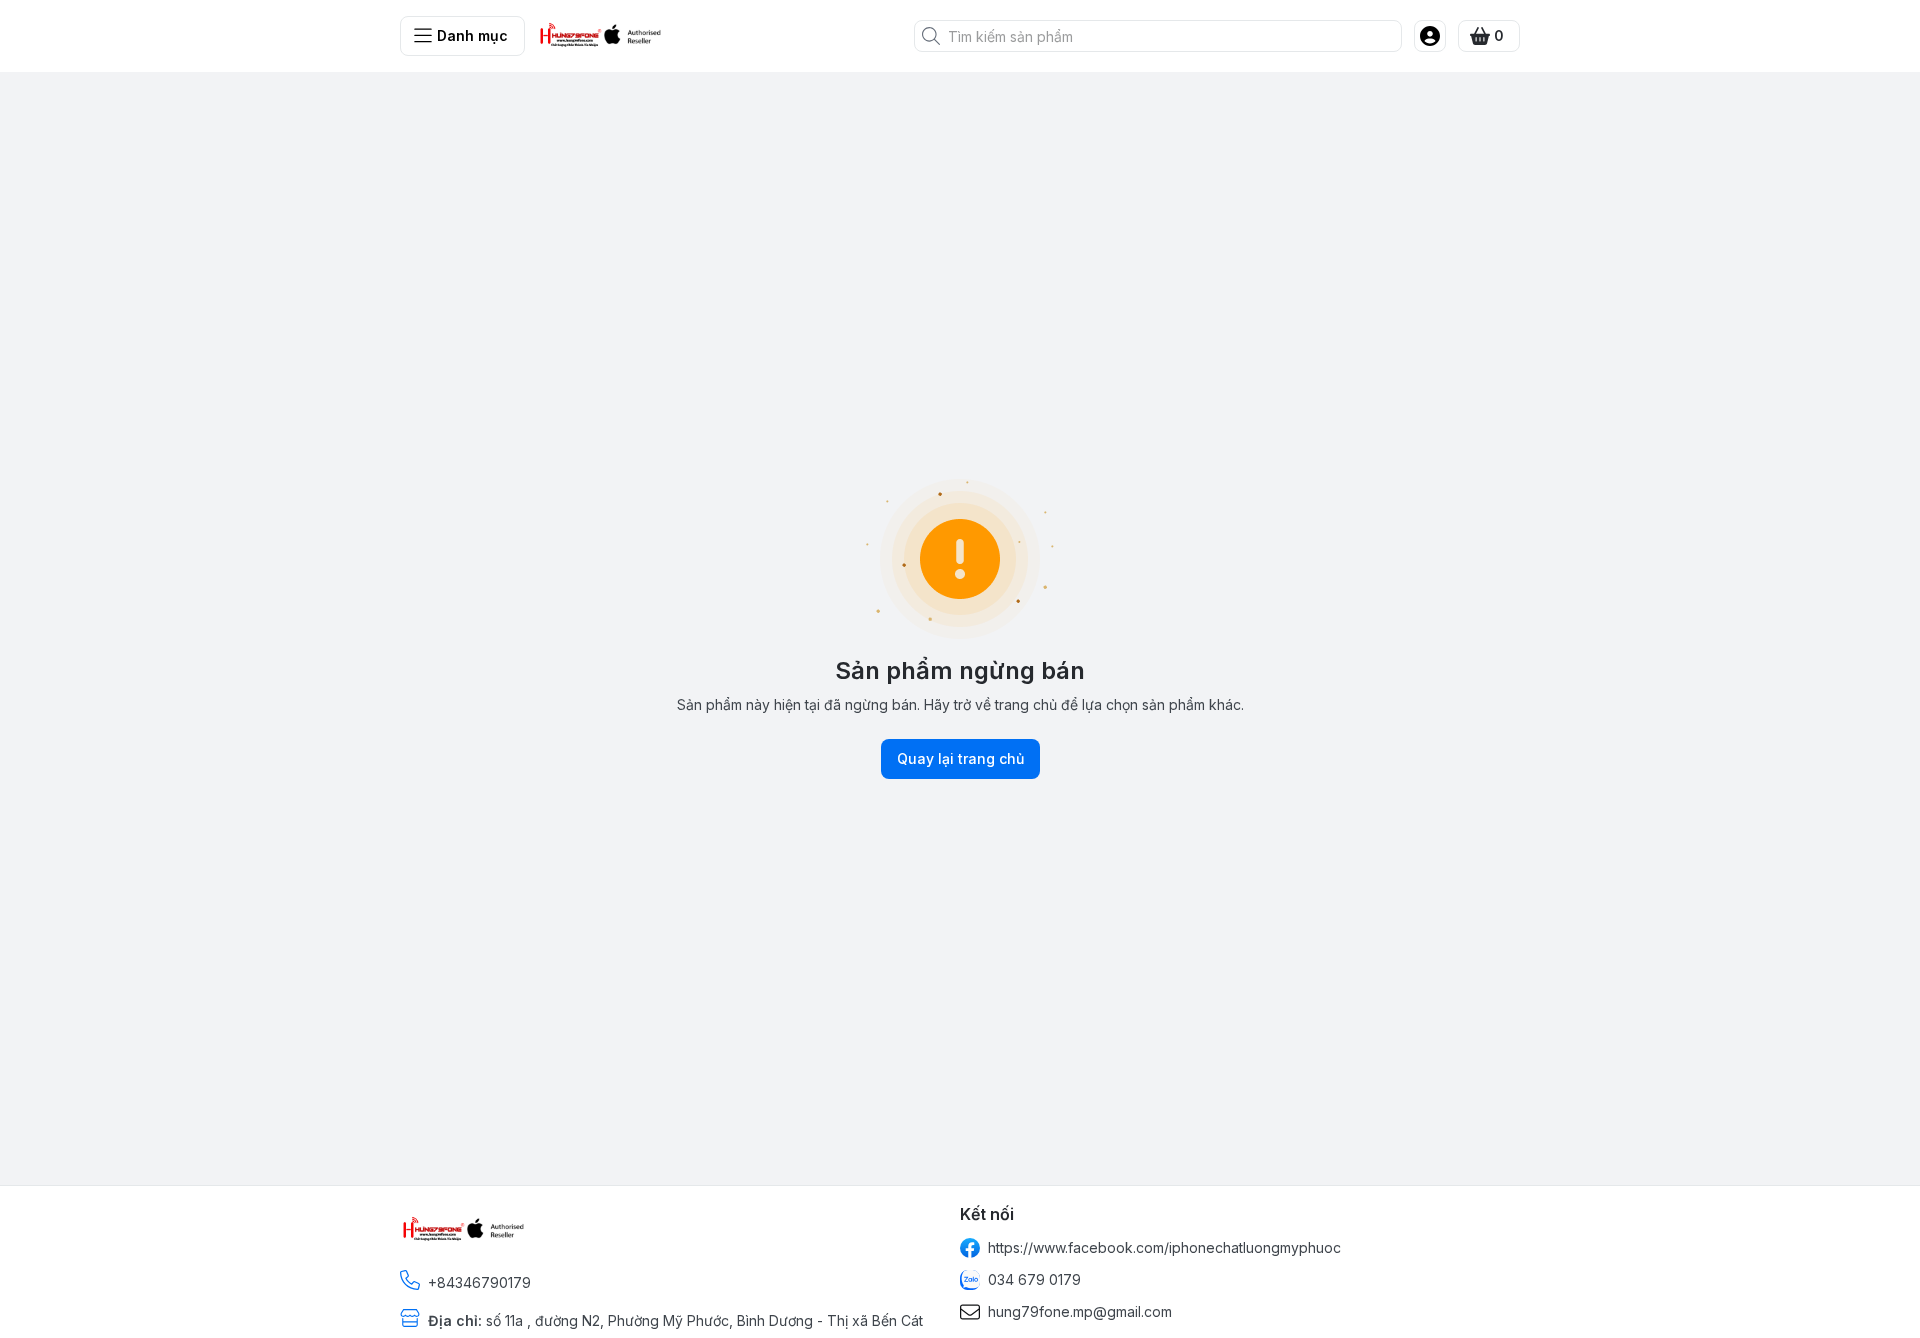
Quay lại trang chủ (960, 758)
